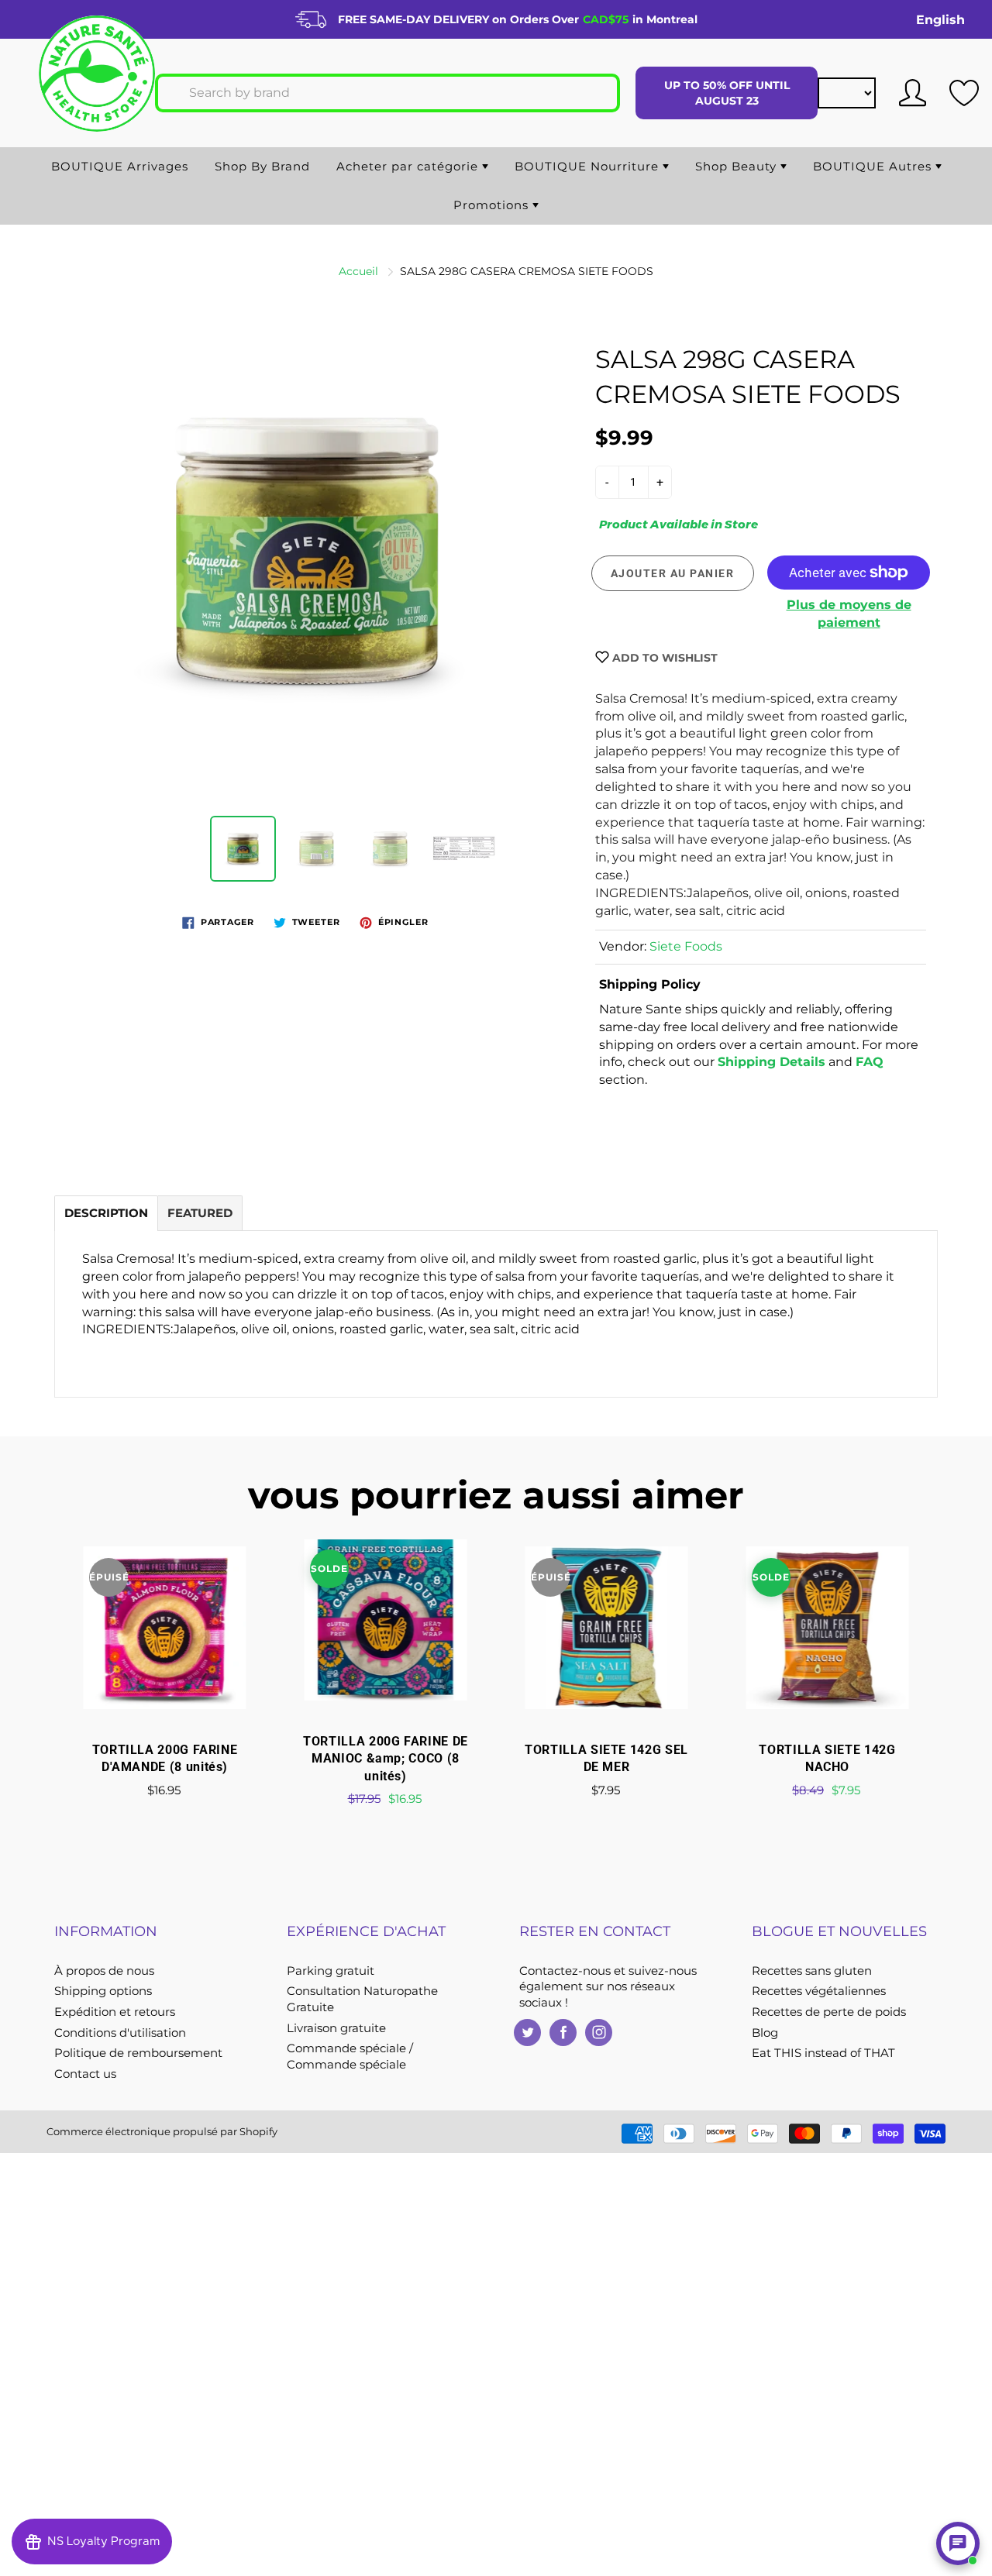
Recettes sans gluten (812, 1971)
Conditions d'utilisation (120, 2033)
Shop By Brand (262, 166)
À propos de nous (104, 1971)
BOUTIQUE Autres (874, 166)
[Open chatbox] (958, 2543)
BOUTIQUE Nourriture (589, 166)
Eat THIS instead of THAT (823, 2053)
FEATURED (200, 1213)
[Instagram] (599, 2033)
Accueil (358, 271)
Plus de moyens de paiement (849, 614)
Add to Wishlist (663, 658)
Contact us (85, 2074)
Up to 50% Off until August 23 (727, 93)
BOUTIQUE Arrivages (120, 166)
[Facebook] (563, 2033)
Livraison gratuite (336, 2028)
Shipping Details (772, 1062)
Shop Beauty (738, 166)
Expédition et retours (115, 2012)
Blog (765, 2033)
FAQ (870, 1062)
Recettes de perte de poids (829, 2012)
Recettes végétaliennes (819, 1991)
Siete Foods (686, 946)
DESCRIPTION (106, 1213)
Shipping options (103, 1991)
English (940, 20)
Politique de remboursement (138, 2053)
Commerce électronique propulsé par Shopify (162, 2131)
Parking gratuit (331, 1971)
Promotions (493, 205)
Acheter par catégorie (409, 166)
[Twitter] (527, 2033)
